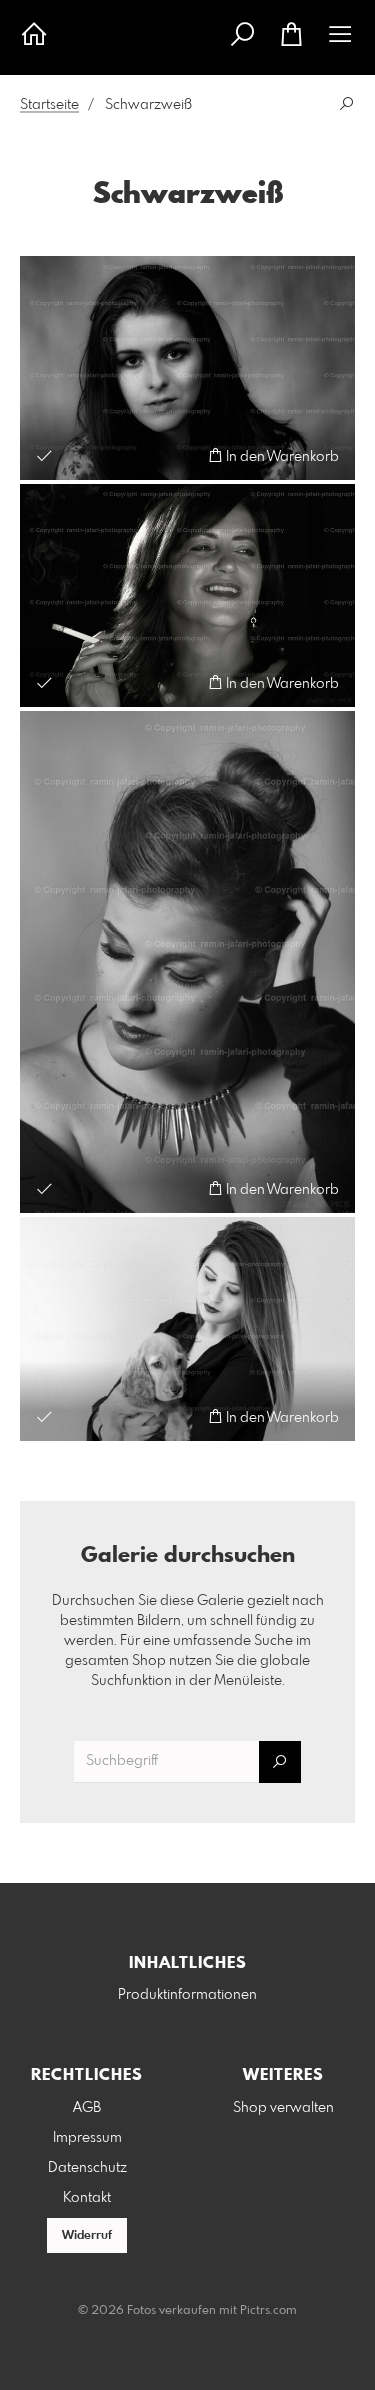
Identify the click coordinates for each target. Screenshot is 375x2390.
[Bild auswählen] (44, 455)
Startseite (49, 105)
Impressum (87, 2138)
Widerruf (87, 2236)
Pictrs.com (268, 2311)
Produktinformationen (187, 1995)
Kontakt (87, 2198)
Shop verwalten (283, 2108)
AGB (87, 2108)
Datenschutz (87, 2168)
